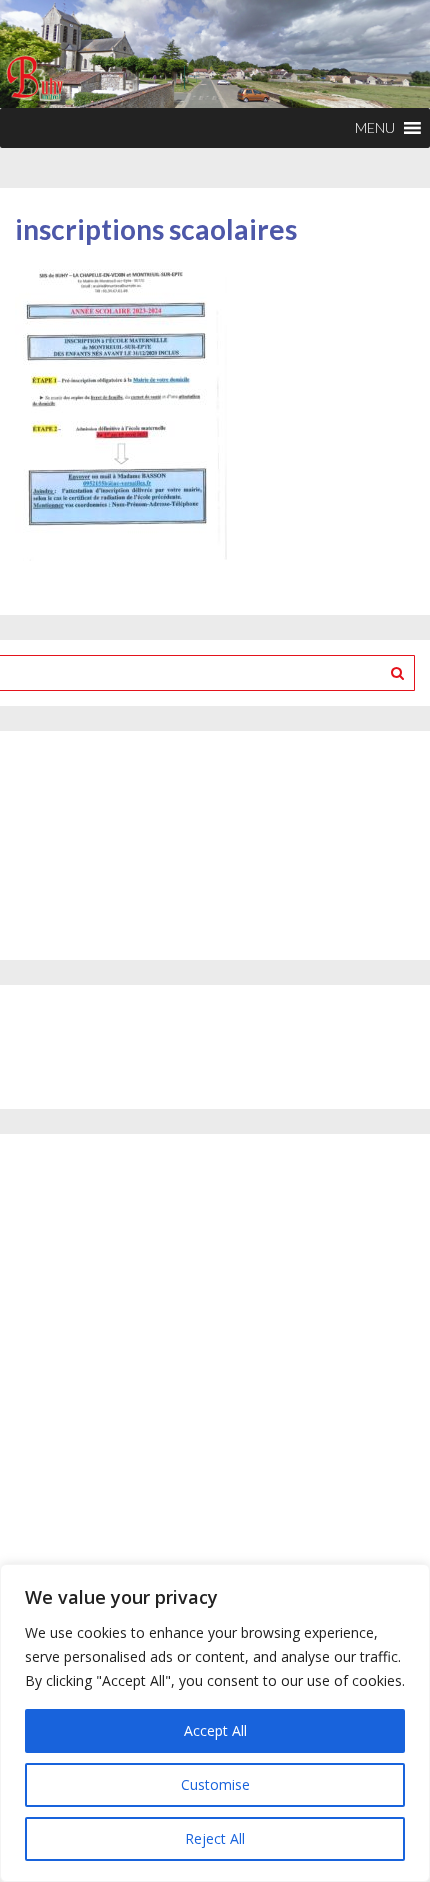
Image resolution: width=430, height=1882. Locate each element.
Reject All (215, 1838)
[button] (375, 128)
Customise (215, 1784)
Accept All (215, 1730)
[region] (215, 1723)
